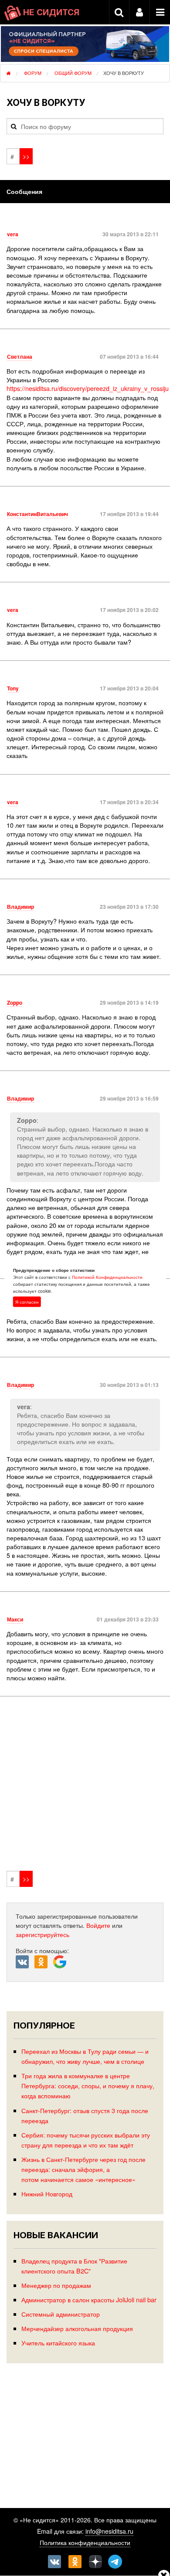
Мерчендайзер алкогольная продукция (77, 2328)
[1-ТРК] (85, 1785)
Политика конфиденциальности (85, 2542)
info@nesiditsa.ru (109, 2531)
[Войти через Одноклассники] (44, 1962)
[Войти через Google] (61, 1964)
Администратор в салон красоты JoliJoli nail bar (89, 2299)
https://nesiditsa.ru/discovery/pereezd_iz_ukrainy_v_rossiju (88, 388)
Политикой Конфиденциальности (107, 1277)
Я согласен (27, 1302)
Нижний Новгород (47, 2194)
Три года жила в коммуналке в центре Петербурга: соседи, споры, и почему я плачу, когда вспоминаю (88, 2085)
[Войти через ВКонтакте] (25, 1962)
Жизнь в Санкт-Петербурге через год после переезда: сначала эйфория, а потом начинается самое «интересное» (83, 2169)
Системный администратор (61, 2314)
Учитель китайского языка (58, 2343)
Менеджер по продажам (56, 2285)
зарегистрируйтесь (42, 1934)
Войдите (98, 1925)
